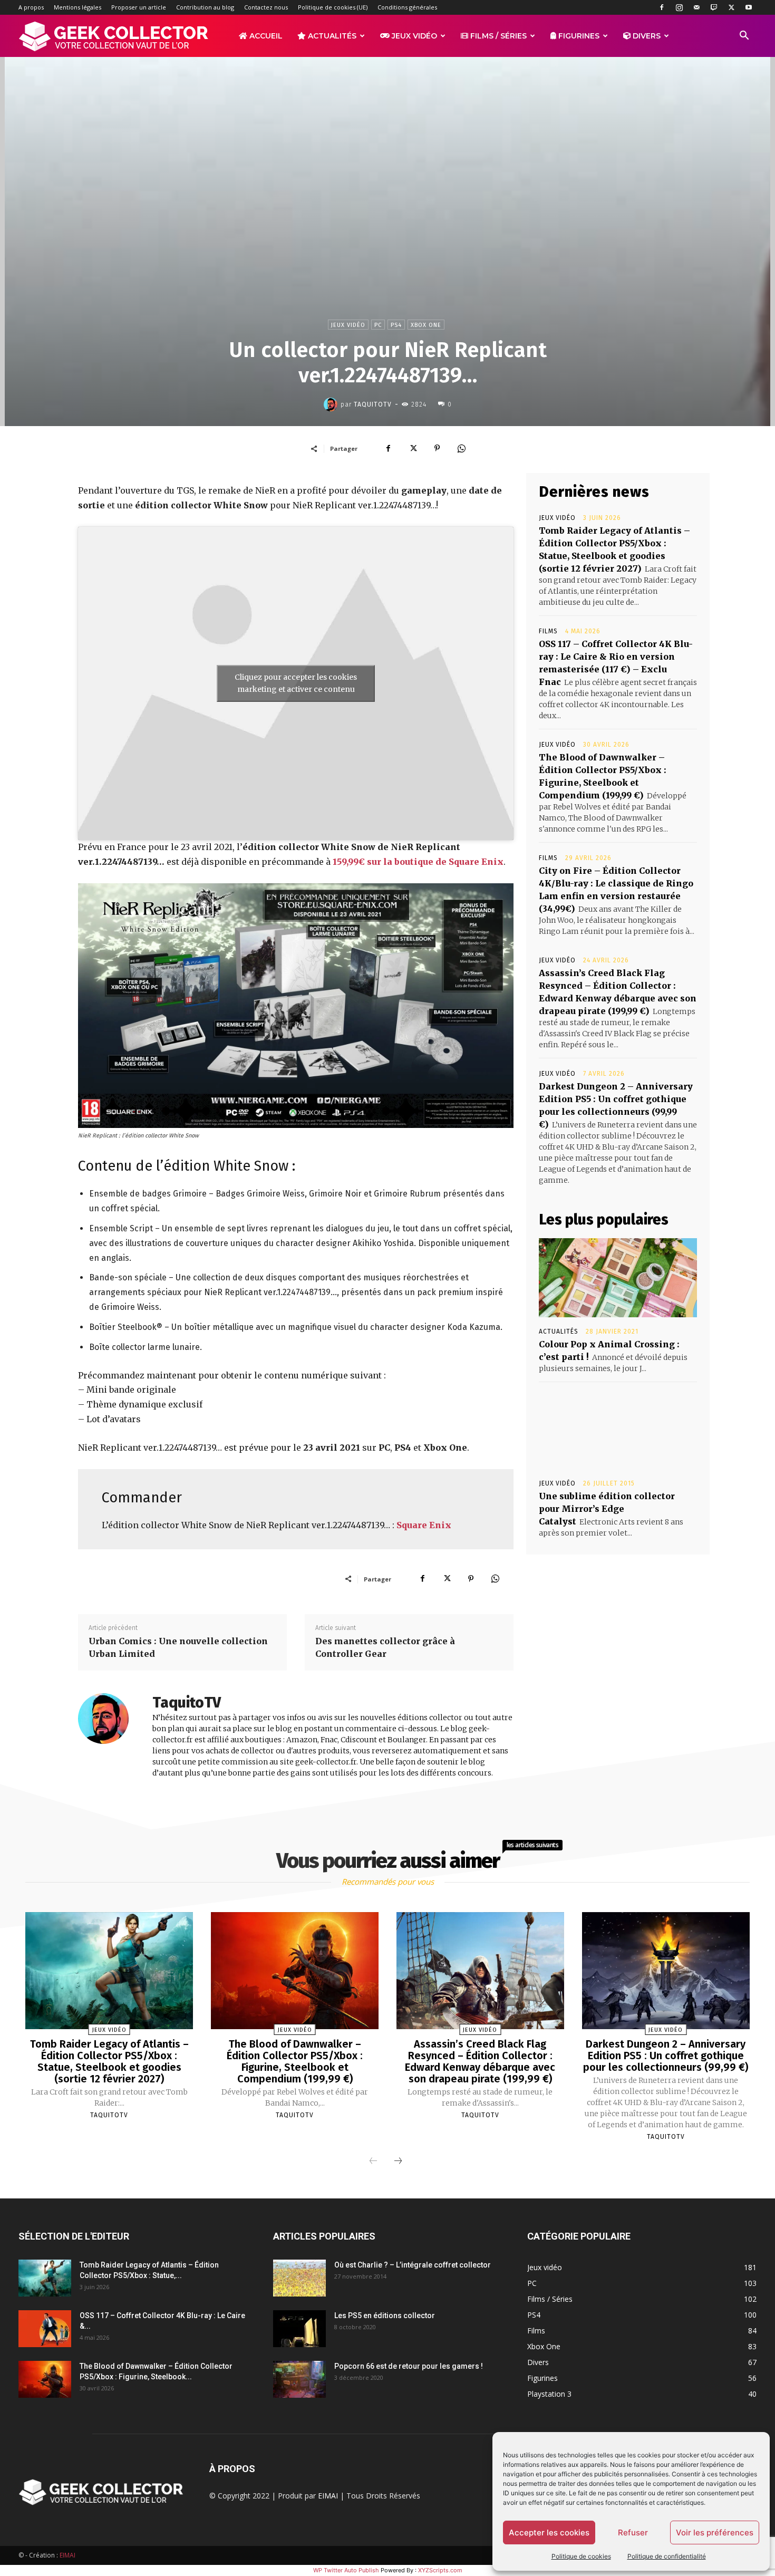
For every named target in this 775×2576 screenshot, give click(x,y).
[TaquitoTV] (332, 404)
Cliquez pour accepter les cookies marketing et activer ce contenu (296, 683)
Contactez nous (266, 7)
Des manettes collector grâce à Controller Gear (385, 1647)
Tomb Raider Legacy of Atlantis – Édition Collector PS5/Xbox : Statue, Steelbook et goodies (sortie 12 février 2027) (109, 2061)
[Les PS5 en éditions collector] (299, 2329)
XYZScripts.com (440, 2570)
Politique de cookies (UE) (333, 7)
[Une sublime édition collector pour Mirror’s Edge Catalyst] (618, 1430)
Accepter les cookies (549, 2532)
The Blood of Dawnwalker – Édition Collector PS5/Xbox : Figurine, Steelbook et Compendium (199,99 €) (295, 2061)
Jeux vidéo (413, 36)
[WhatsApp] (461, 448)
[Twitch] (714, 7)
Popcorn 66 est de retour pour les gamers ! (409, 2366)
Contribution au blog (205, 7)
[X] (731, 7)
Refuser (633, 2532)
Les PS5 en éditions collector (385, 2315)
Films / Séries (497, 36)
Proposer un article (139, 7)
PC (378, 325)
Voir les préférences (715, 2532)
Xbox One (426, 325)
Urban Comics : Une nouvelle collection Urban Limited (178, 1647)
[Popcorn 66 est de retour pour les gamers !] (299, 2379)
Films (548, 631)
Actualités (331, 36)
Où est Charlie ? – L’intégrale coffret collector (413, 2265)
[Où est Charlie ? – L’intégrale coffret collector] (299, 2278)
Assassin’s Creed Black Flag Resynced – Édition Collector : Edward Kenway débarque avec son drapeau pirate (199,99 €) (480, 2061)
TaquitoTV (373, 404)
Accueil (265, 36)
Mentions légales (77, 7)
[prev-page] (373, 2162)
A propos (31, 7)
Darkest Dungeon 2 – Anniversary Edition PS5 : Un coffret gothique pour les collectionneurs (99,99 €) (666, 2056)
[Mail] (696, 7)
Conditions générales (407, 7)
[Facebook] (662, 7)
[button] (744, 37)
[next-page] (398, 2162)
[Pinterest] (437, 448)
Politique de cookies (581, 2556)
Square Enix (424, 1525)
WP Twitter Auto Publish (346, 2570)
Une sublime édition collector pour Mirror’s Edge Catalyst (607, 1509)
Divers (646, 36)
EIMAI (328, 2496)
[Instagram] (679, 7)
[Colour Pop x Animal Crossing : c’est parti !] (618, 1278)
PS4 (396, 325)
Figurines (578, 36)
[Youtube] (749, 7)
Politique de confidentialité (667, 2556)
